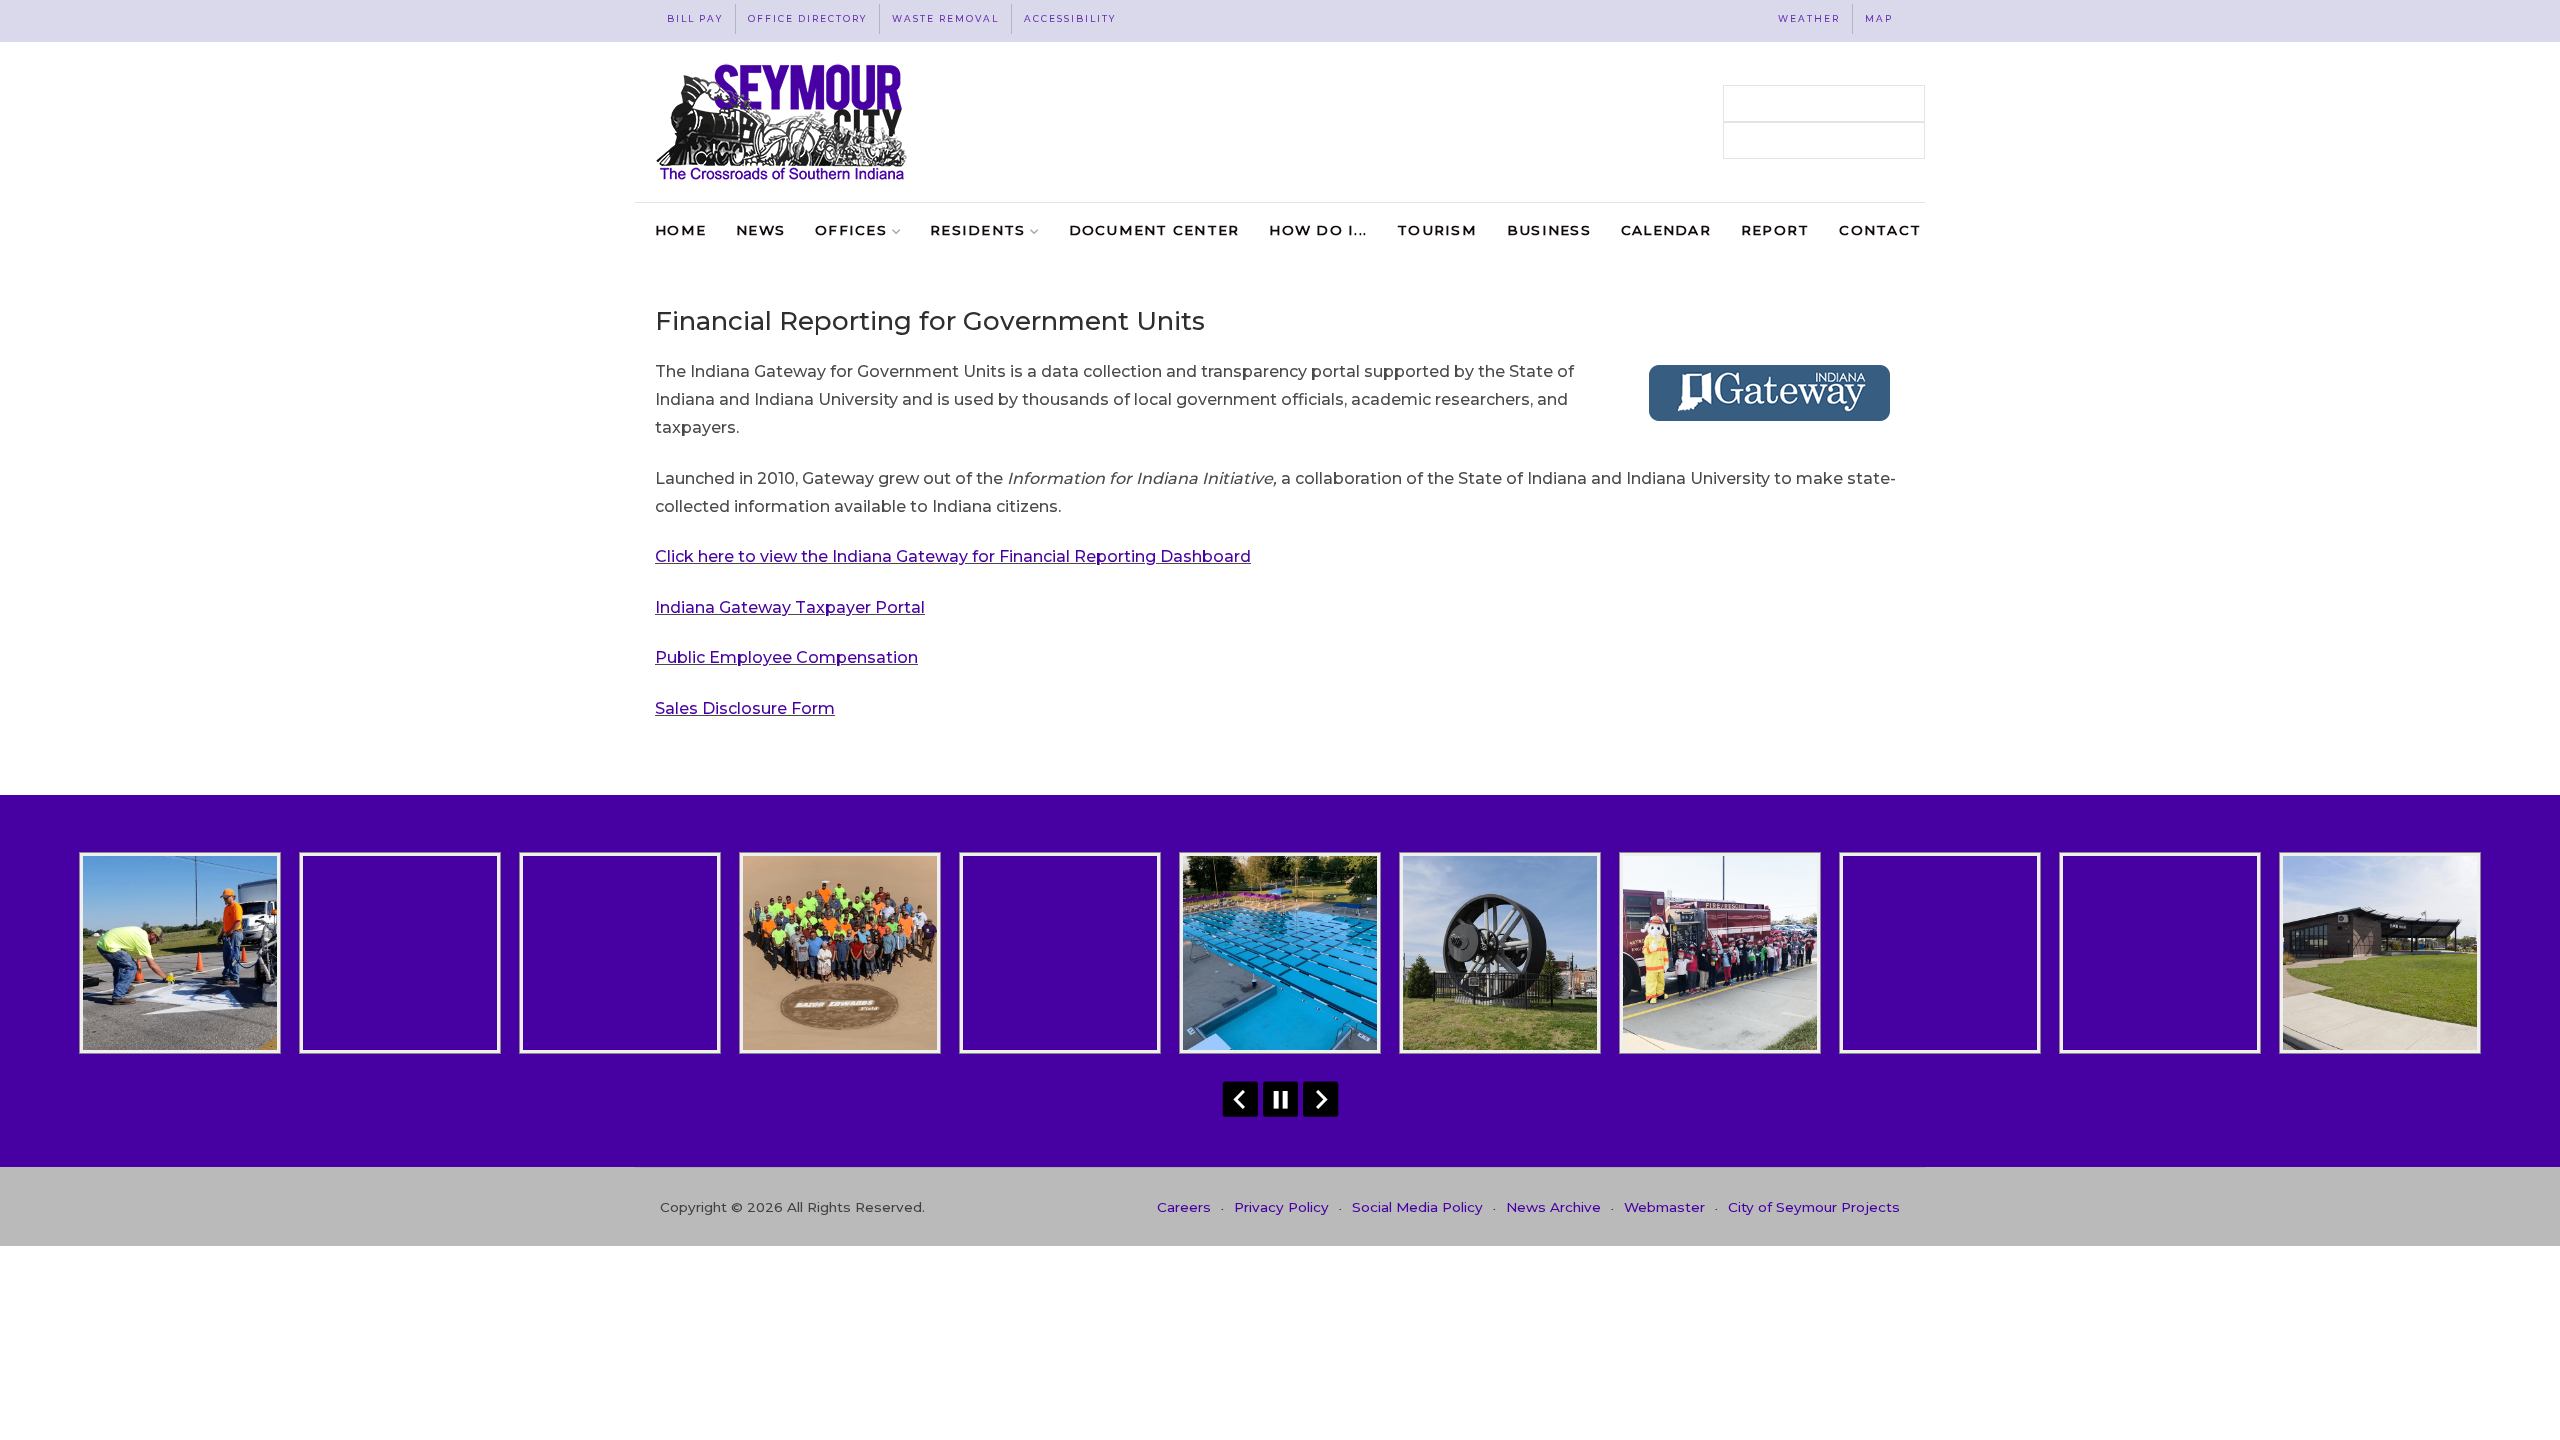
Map (1879, 18)
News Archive (1553, 1207)
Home (680, 230)
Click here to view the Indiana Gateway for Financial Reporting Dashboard (953, 556)
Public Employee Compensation (786, 657)
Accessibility (1070, 18)
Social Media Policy (1417, 1207)
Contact (1880, 230)
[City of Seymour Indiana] (783, 122)
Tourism (1437, 230)
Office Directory (807, 18)
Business (1549, 230)
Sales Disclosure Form (745, 708)
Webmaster (1664, 1207)
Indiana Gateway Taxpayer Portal (790, 607)
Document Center (1154, 230)
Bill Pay (695, 18)
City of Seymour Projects (1814, 1207)
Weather (1809, 18)
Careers (1184, 1207)
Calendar (1666, 230)
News (760, 230)
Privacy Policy (1281, 1207)
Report (1775, 230)
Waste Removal (945, 18)
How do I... (1318, 230)
